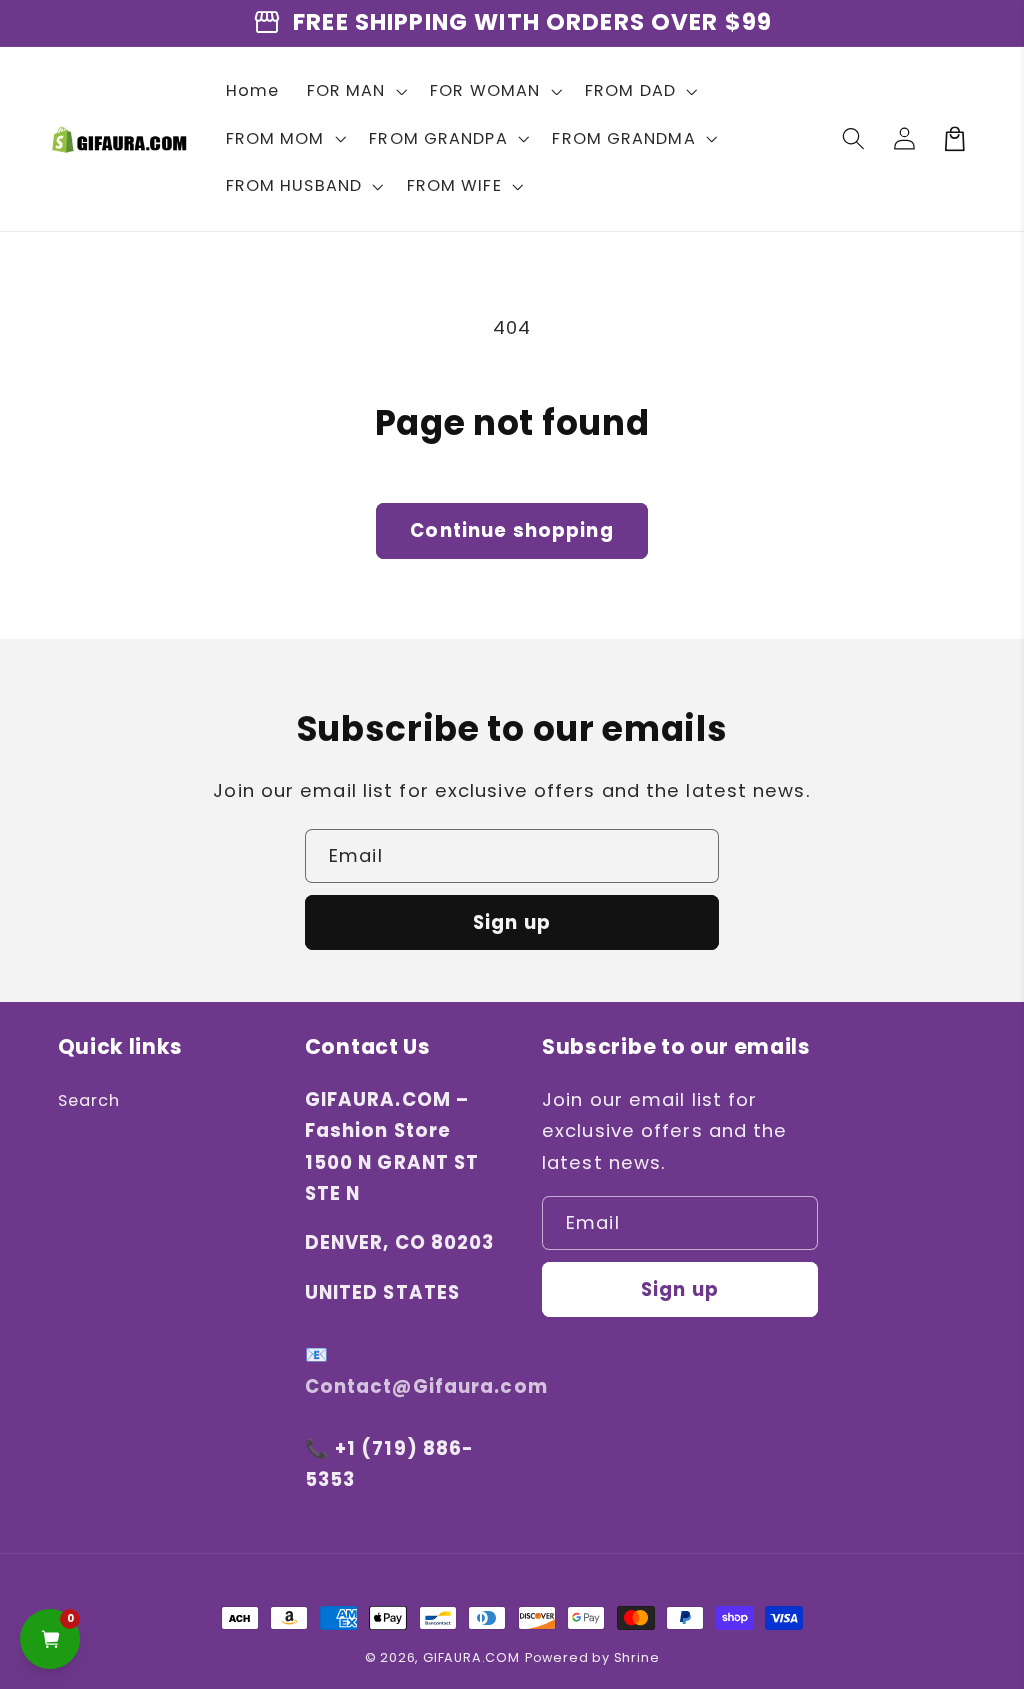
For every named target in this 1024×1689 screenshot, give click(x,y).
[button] (355, 91)
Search (89, 1100)
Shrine (637, 1657)
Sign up (512, 922)
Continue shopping (512, 530)
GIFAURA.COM (471, 1657)
